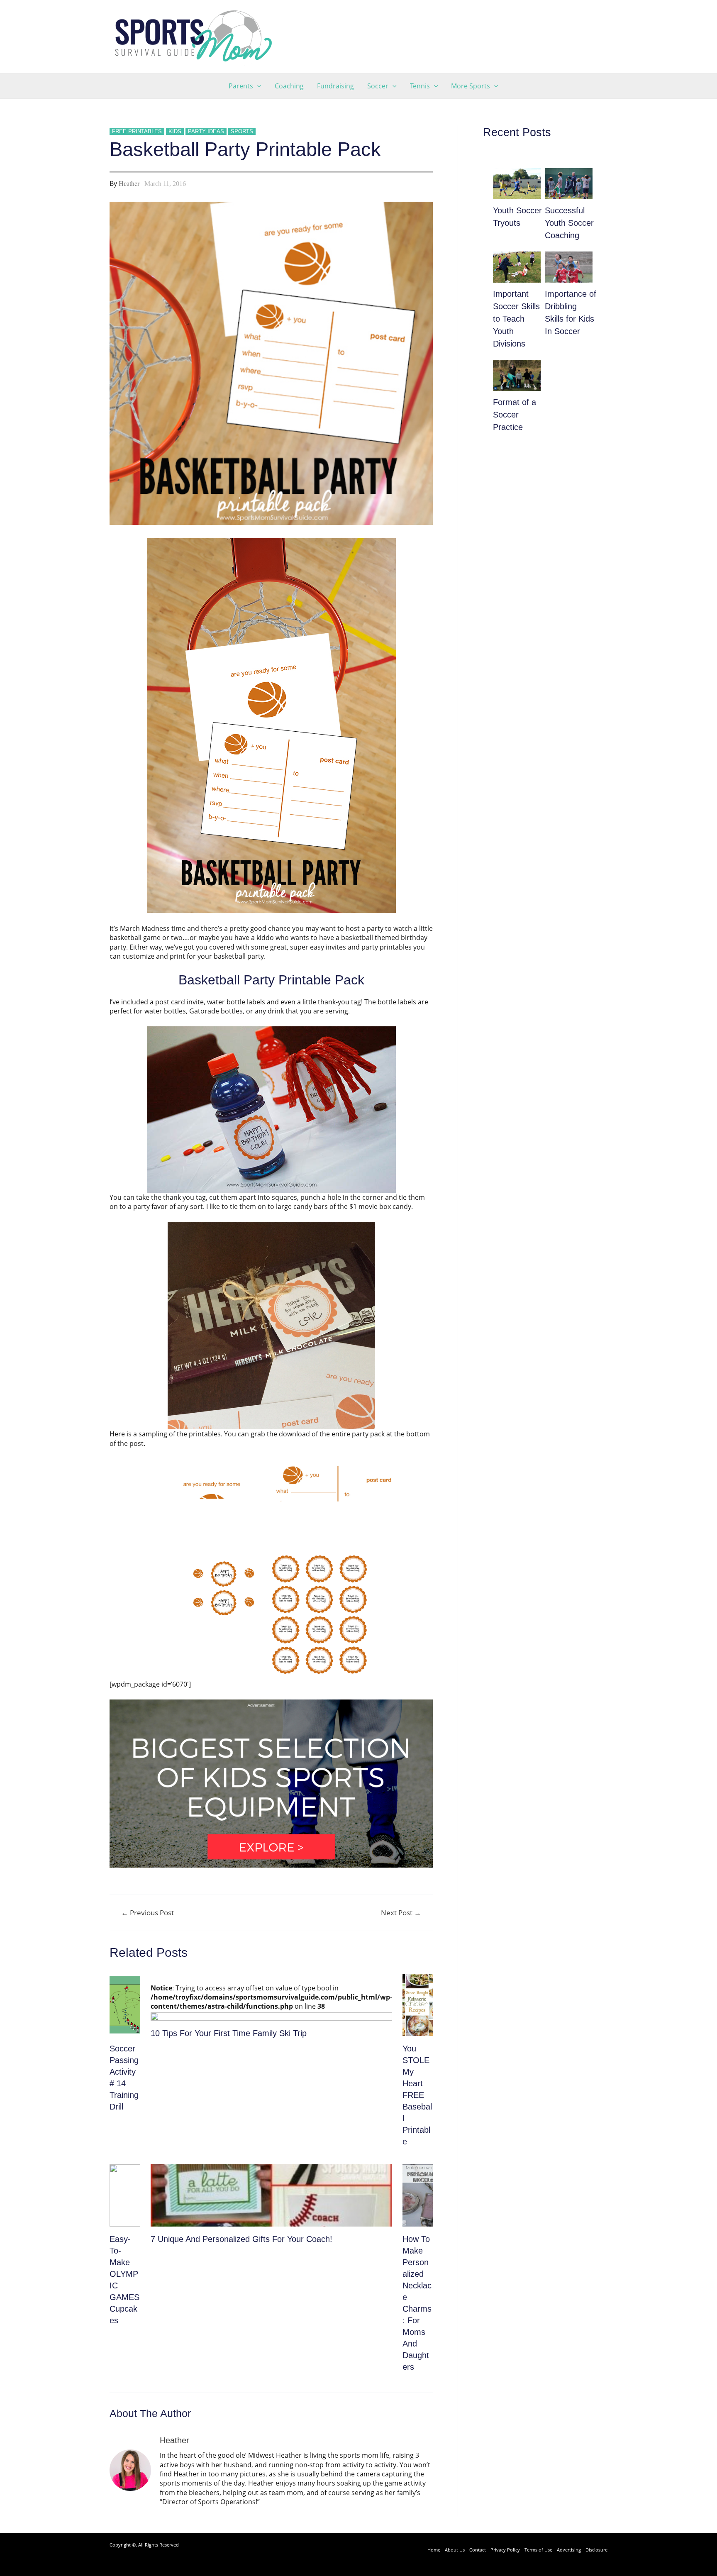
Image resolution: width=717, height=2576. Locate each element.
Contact (478, 2550)
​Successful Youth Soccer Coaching (569, 223)
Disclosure (596, 2550)
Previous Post (148, 1913)
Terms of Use (538, 2550)
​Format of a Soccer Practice (515, 415)
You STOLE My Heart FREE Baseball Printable (417, 2095)
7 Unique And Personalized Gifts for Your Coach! (241, 2239)
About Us (455, 2550)
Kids (175, 131)
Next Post (401, 1913)
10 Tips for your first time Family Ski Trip (229, 2033)
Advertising (569, 2550)
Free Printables (137, 131)
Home (434, 2550)
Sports (242, 131)
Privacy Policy (505, 2550)
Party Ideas (206, 131)
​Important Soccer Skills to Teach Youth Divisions (516, 319)
